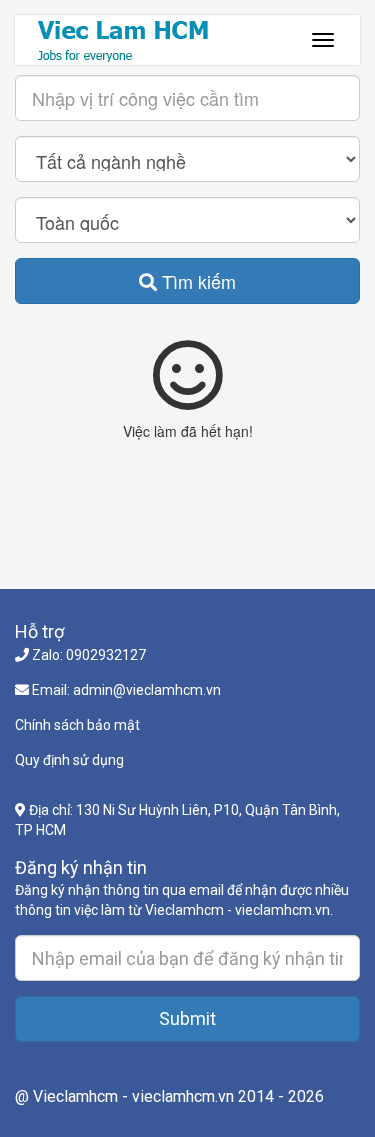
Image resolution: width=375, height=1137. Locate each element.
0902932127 (106, 655)
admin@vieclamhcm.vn (147, 690)
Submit (187, 1018)
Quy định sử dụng (69, 760)
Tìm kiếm (196, 281)
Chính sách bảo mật (77, 725)
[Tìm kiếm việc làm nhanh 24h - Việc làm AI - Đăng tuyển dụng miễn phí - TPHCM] (138, 40)
